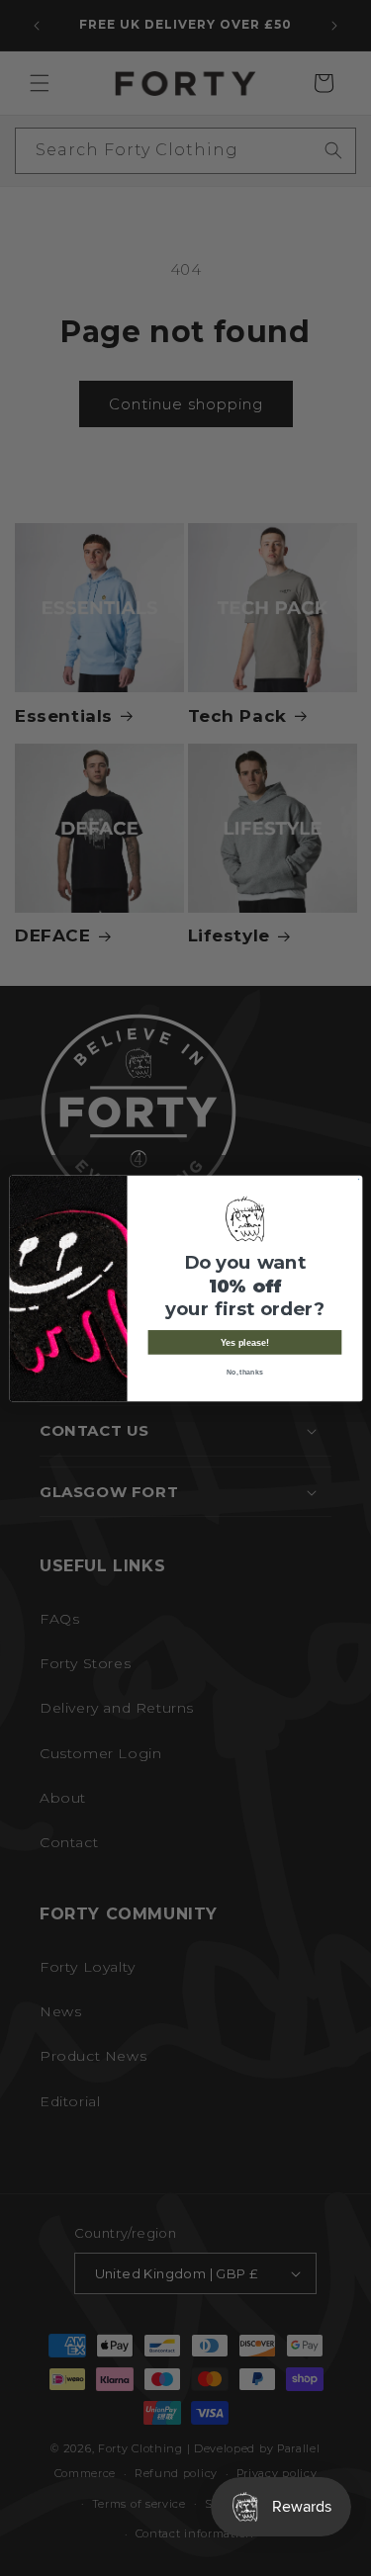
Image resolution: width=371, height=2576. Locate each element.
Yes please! (244, 1342)
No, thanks (244, 1372)
